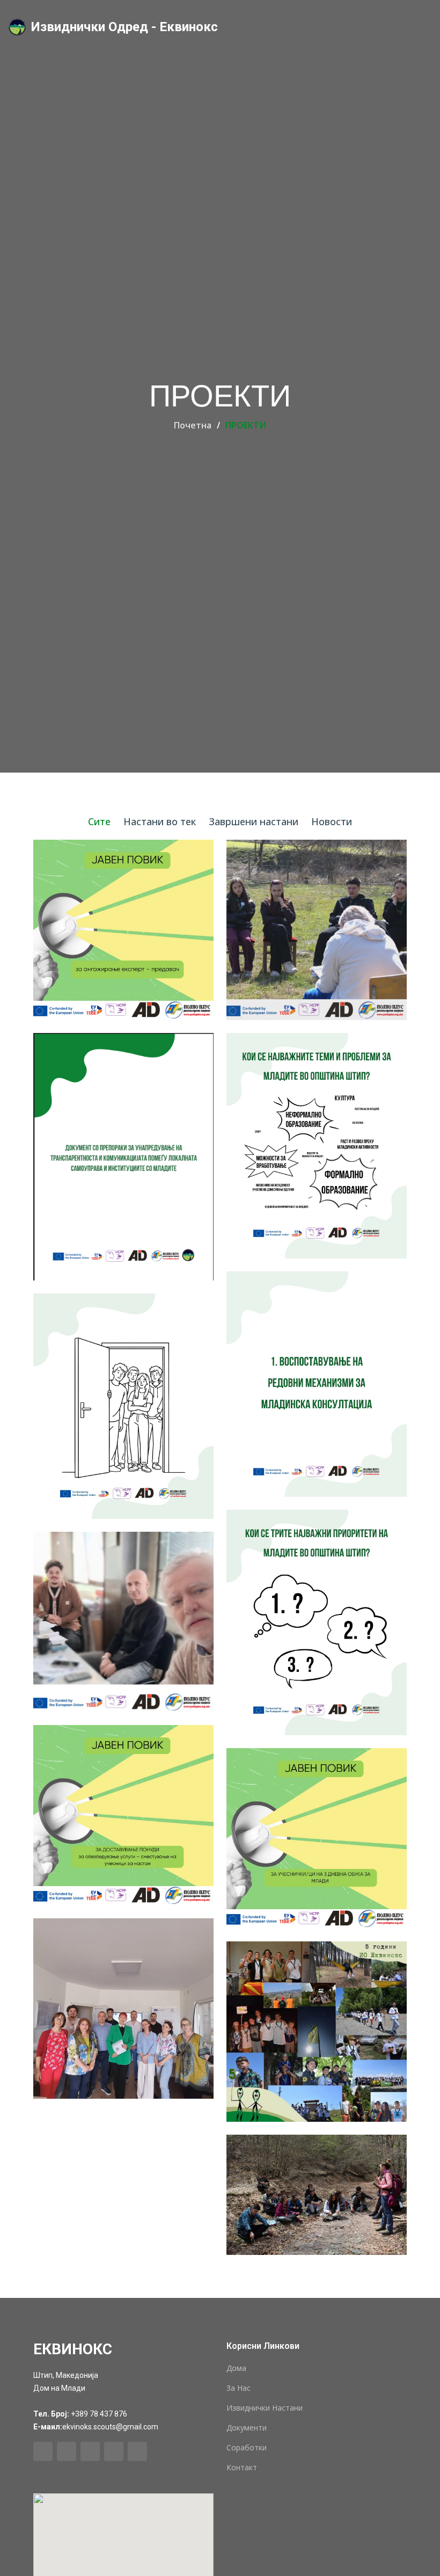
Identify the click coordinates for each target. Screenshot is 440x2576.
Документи (247, 2428)
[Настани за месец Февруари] (107, 2121)
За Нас (239, 2388)
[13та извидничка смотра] (107, 2173)
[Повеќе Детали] (324, 2033)
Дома (236, 2368)
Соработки (247, 2448)
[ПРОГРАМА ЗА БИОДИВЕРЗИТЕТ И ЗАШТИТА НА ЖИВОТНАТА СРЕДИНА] (300, 2196)
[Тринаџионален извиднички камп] (107, 2147)
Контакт (242, 2468)
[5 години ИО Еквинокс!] (300, 2033)
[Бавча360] (107, 2010)
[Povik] (107, 931)
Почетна (193, 425)
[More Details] (130, 932)
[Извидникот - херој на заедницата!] (107, 2198)
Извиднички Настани (265, 2408)
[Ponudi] (300, 931)
